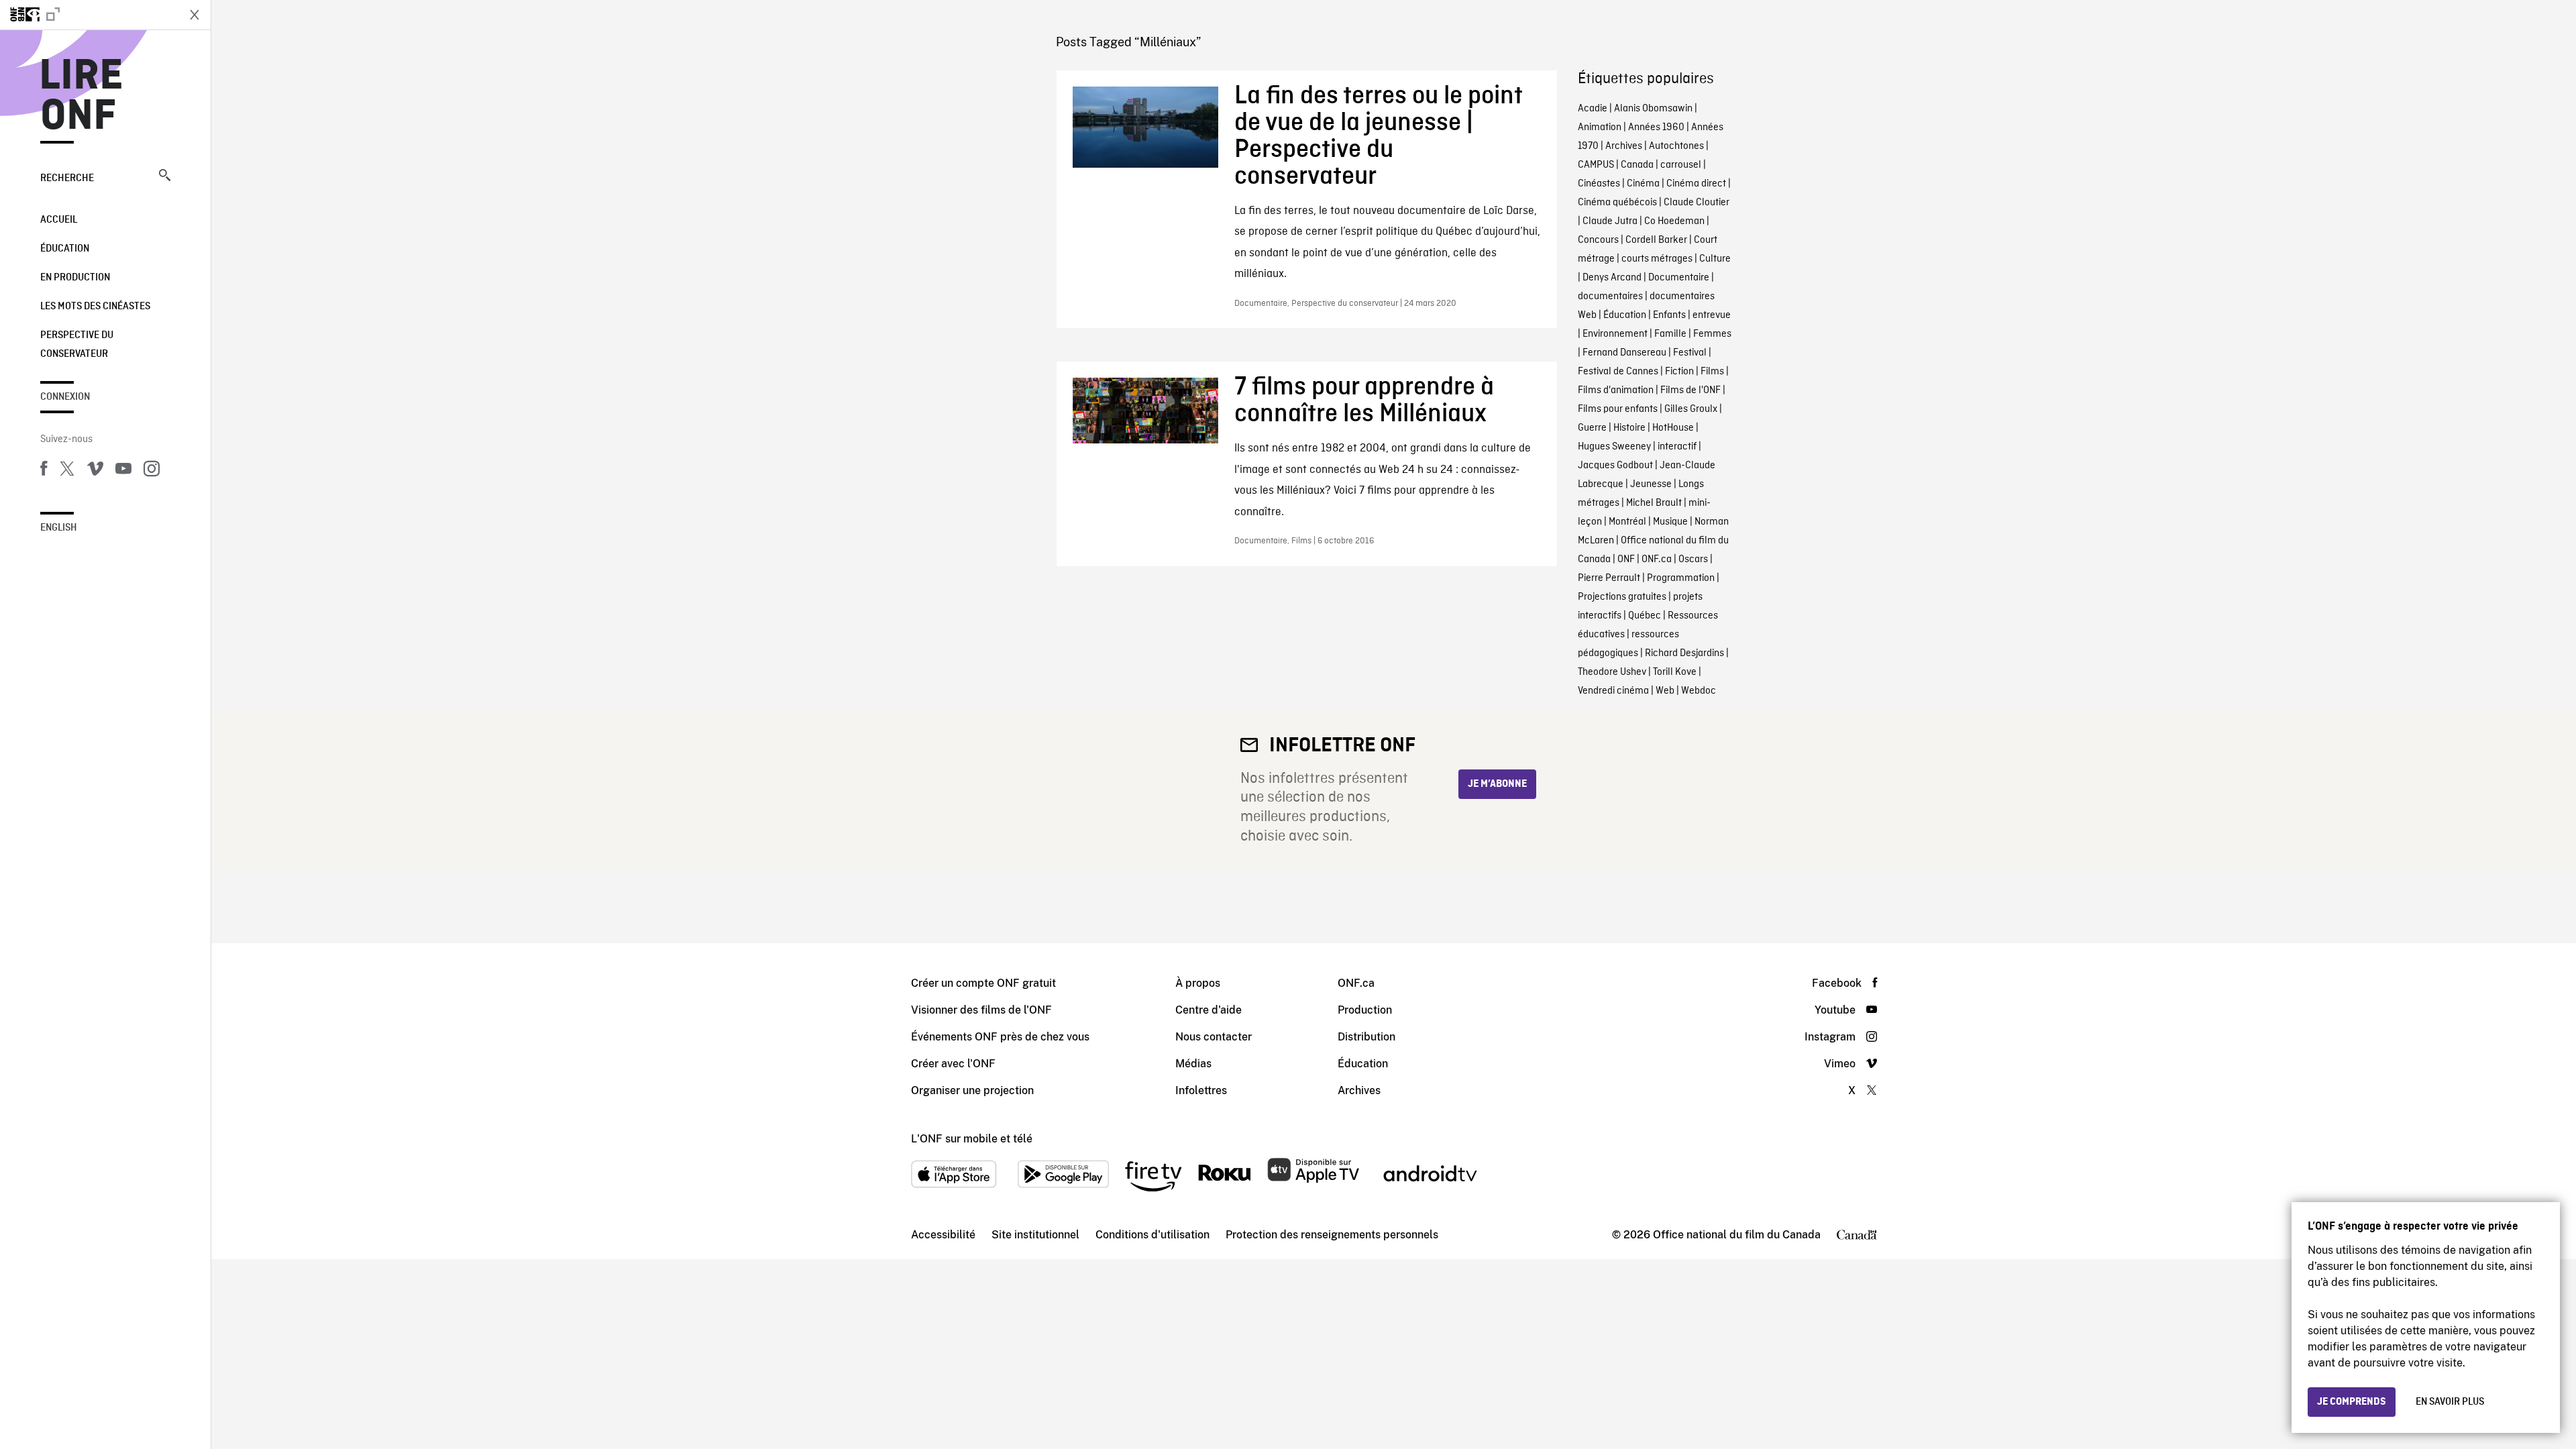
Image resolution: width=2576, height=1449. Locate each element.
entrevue (1712, 315)
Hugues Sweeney (1614, 447)
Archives (1624, 146)
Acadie (1593, 109)
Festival (1690, 353)
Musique (1670, 522)
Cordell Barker (1656, 240)
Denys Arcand (1612, 278)
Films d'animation (1616, 390)
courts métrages (1657, 259)
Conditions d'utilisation (1152, 1235)
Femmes (1712, 334)
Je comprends (2352, 1402)
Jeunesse (1651, 484)
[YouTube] (123, 471)
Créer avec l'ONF (953, 1064)
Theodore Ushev (1612, 672)
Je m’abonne (1497, 784)
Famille (1670, 334)
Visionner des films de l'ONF (981, 1010)
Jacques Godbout (1615, 466)
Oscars (1693, 559)
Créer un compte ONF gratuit (983, 983)
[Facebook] (44, 471)
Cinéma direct (1696, 184)
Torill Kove (1675, 672)
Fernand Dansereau (1624, 353)
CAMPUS (1596, 165)
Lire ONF (82, 97)
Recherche (67, 178)
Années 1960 (1656, 127)
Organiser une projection (972, 1090)
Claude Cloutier (1697, 203)
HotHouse (1673, 428)
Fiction (1679, 372)
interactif (1677, 447)
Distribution (1366, 1037)
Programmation (1681, 578)
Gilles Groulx (1691, 409)
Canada (1637, 165)
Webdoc (1699, 691)
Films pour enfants (1618, 409)
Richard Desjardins (1684, 653)
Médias (1193, 1064)
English (59, 528)
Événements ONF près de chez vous (1000, 1037)
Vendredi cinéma (1613, 691)
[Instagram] (152, 471)
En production (75, 278)
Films (1712, 372)
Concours (1598, 240)
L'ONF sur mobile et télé (972, 1139)
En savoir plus (2450, 1402)
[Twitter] (67, 471)
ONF (1626, 559)
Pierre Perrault (1609, 578)
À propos (1198, 983)
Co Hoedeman (1674, 221)
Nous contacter (1214, 1037)
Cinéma (1643, 184)
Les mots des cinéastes (95, 307)
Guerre (1592, 428)
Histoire (1629, 428)
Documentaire (1679, 278)
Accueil (59, 220)
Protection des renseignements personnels (1332, 1235)
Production (1365, 1010)
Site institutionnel (1035, 1235)
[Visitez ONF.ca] (89, 15)
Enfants (1669, 315)
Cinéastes (1599, 184)
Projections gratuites (1622, 597)
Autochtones (1676, 146)
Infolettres (1201, 1090)
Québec (1645, 616)
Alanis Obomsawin (1653, 109)
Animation (1600, 127)
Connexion (65, 397)
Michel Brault (1654, 503)
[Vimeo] (95, 471)
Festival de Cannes (1618, 372)
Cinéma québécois (1617, 203)
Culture (1715, 259)
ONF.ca (1657, 559)
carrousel (1681, 165)
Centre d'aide (1209, 1010)
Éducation (65, 249)
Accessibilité (943, 1235)
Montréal (1627, 522)
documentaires (1610, 297)
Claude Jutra (1610, 221)
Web (1665, 691)
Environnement (1615, 334)
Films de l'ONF (1690, 390)
